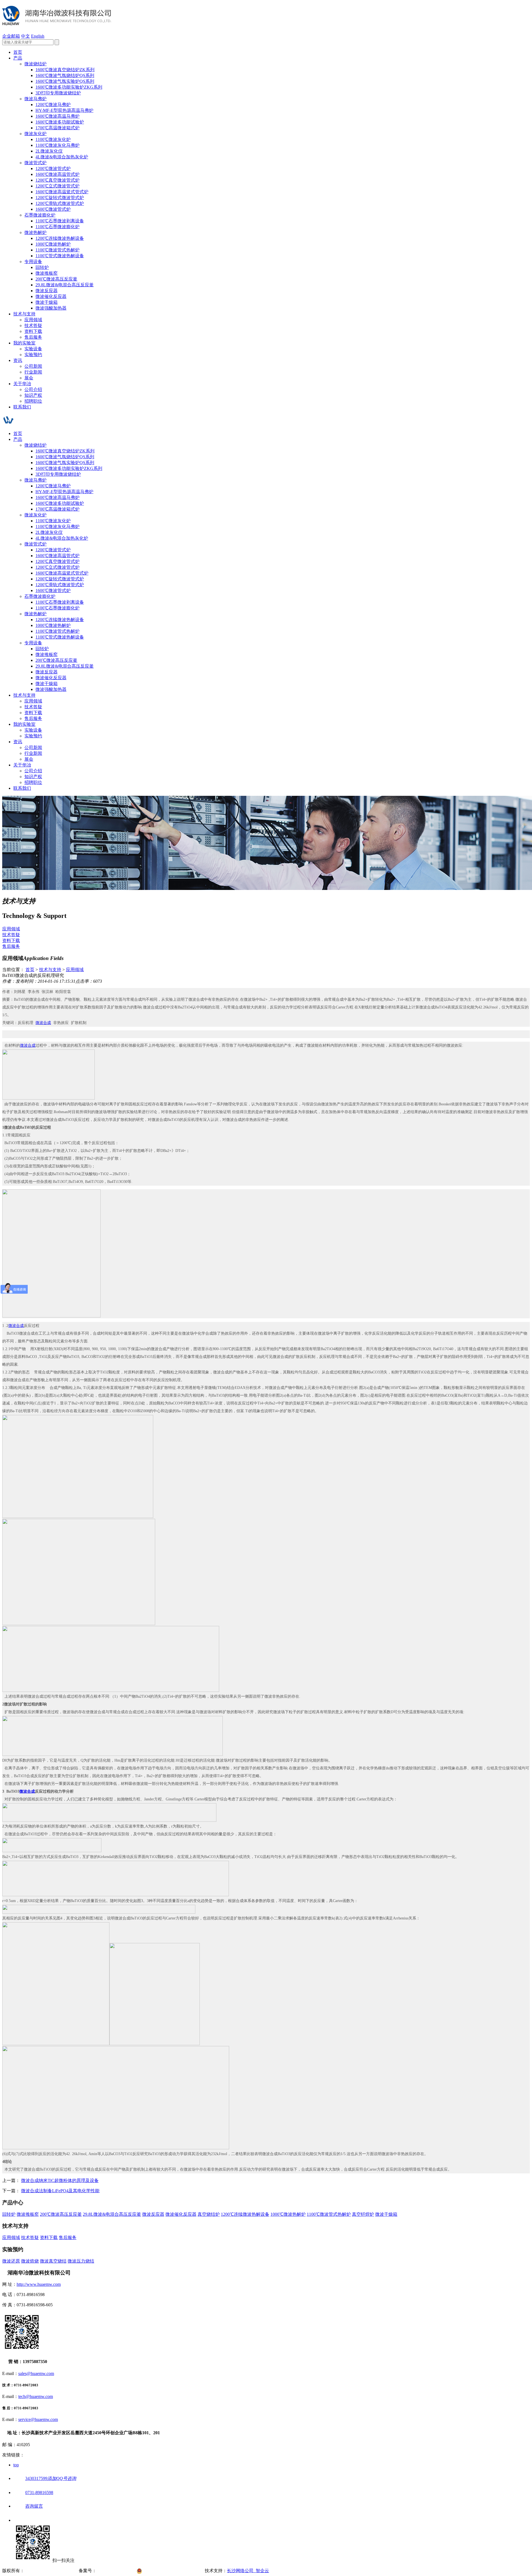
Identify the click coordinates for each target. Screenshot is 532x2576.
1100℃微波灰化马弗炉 (57, 145)
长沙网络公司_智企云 (248, 2571)
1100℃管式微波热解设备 (60, 256)
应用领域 (33, 320)
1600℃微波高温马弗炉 (57, 116)
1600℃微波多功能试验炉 (60, 122)
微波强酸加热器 (51, 308)
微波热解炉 (35, 232)
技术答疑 (33, 325)
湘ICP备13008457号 (117, 2571)
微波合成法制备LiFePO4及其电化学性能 (60, 2191)
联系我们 (22, 407)
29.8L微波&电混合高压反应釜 (65, 285)
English (38, 36)
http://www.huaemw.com (39, 2284)
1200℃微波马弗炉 (53, 105)
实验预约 (33, 355)
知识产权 (33, 395)
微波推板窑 (47, 273)
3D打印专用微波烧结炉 (58, 93)
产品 (18, 58)
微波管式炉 (35, 163)
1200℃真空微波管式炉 (57, 180)
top (16, 2465)
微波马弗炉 (35, 99)
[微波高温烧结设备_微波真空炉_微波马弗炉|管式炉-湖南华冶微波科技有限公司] (57, 22)
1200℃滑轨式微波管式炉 (60, 203)
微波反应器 (47, 291)
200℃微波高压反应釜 (56, 279)
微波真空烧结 (53, 2261)
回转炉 (42, 267)
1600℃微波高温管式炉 (57, 174)
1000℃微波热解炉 (53, 244)
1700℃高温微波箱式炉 (57, 128)
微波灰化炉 (35, 134)
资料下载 (33, 331)
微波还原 (11, 2261)
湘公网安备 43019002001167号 (174, 2571)
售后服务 (33, 337)
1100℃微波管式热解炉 (57, 250)
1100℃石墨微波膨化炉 (57, 227)
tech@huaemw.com (36, 2396)
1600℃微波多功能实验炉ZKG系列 (69, 87)
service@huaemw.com (38, 2419)
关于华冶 (22, 384)
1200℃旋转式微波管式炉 (60, 198)
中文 (25, 36)
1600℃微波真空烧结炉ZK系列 (65, 70)
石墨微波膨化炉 (40, 215)
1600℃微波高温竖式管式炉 (62, 192)
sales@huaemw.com (36, 2373)
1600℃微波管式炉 (53, 209)
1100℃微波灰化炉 (53, 139)
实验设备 (33, 349)
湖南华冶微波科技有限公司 (51, 2571)
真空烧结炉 (209, 2214)
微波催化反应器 (51, 296)
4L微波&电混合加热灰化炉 (62, 157)
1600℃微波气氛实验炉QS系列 (65, 81)
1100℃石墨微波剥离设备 (60, 221)
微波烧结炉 (35, 64)
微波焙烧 (30, 2261)
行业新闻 (33, 372)
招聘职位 (33, 401)
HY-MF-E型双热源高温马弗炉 (64, 110)
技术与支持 (24, 314)
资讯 (18, 360)
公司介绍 (33, 389)
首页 (18, 52)
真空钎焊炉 (363, 2214)
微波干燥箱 (47, 302)
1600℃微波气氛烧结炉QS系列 (65, 75)
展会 (29, 378)
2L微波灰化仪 (49, 151)
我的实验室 (24, 343)
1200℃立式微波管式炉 (57, 186)
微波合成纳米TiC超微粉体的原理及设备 (60, 2180)
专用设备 (33, 262)
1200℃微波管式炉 (53, 168)
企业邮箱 (11, 36)
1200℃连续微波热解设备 (60, 238)
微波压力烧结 (81, 2261)
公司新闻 (33, 366)
